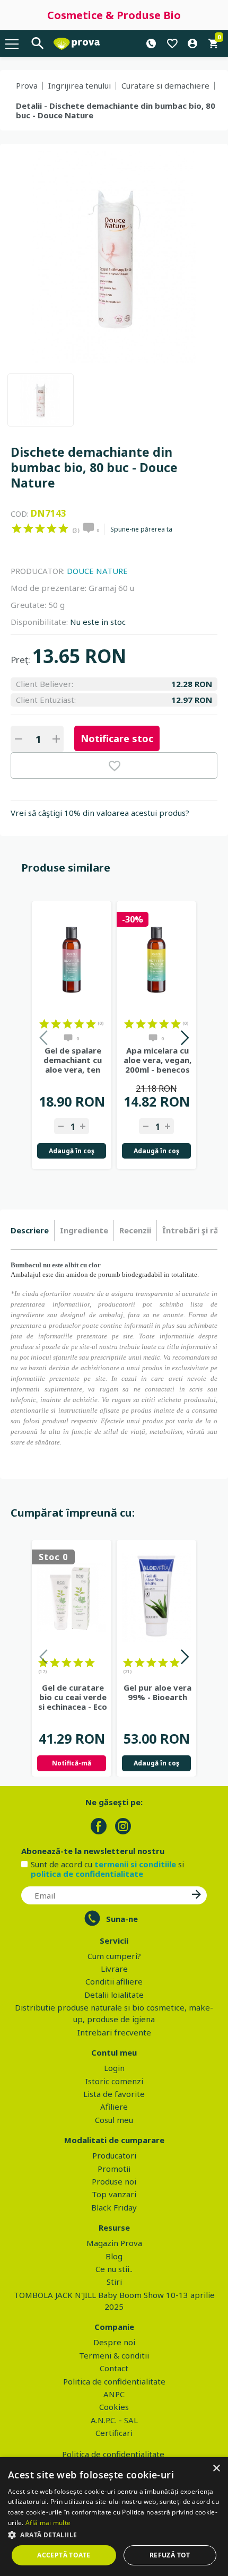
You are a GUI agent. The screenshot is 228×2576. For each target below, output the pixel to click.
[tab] (33, 1231)
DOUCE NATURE (97, 571)
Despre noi (114, 2342)
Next (184, 1039)
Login (114, 2068)
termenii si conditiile (135, 1864)
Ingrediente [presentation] (84, 1230)
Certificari (114, 2433)
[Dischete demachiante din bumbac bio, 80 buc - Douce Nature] (41, 400)
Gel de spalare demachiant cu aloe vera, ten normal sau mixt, (73, 1060)
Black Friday (114, 2207)
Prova (27, 85)
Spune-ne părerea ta (141, 529)
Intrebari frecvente (114, 2032)
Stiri (114, 2282)
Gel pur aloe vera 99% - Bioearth (157, 1692)
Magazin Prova (114, 2243)
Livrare (114, 1969)
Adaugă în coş (72, 1151)
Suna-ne (122, 1919)
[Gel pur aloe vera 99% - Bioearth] (156, 1598)
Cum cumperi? (114, 1956)
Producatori (114, 2155)
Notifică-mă (72, 1763)
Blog (114, 2256)
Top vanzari (114, 2194)
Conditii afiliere (114, 1981)
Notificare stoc (117, 738)
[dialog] (114, 2517)
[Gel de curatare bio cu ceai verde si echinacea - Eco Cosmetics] (72, 1598)
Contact (114, 2368)
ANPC (114, 2394)
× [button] (216, 2469)
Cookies (114, 2407)
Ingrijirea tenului (80, 85)
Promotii (114, 2169)
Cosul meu (114, 2120)
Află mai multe (48, 2523)
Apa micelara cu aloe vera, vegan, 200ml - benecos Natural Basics (157, 1060)
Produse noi (114, 2181)
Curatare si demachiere (165, 85)
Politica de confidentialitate (114, 2381)
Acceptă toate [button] (64, 2555)
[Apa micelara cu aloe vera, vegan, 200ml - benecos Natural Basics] (156, 959)
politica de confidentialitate (87, 1874)
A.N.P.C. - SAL (114, 2420)
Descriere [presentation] (30, 1230)
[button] (114, 2535)
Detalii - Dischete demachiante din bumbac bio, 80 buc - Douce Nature (116, 110)
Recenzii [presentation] (135, 1230)
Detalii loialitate (114, 1995)
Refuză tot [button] (170, 2555)
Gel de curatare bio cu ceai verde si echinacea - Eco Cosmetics (73, 1697)
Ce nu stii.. (114, 2269)
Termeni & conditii (114, 2355)
